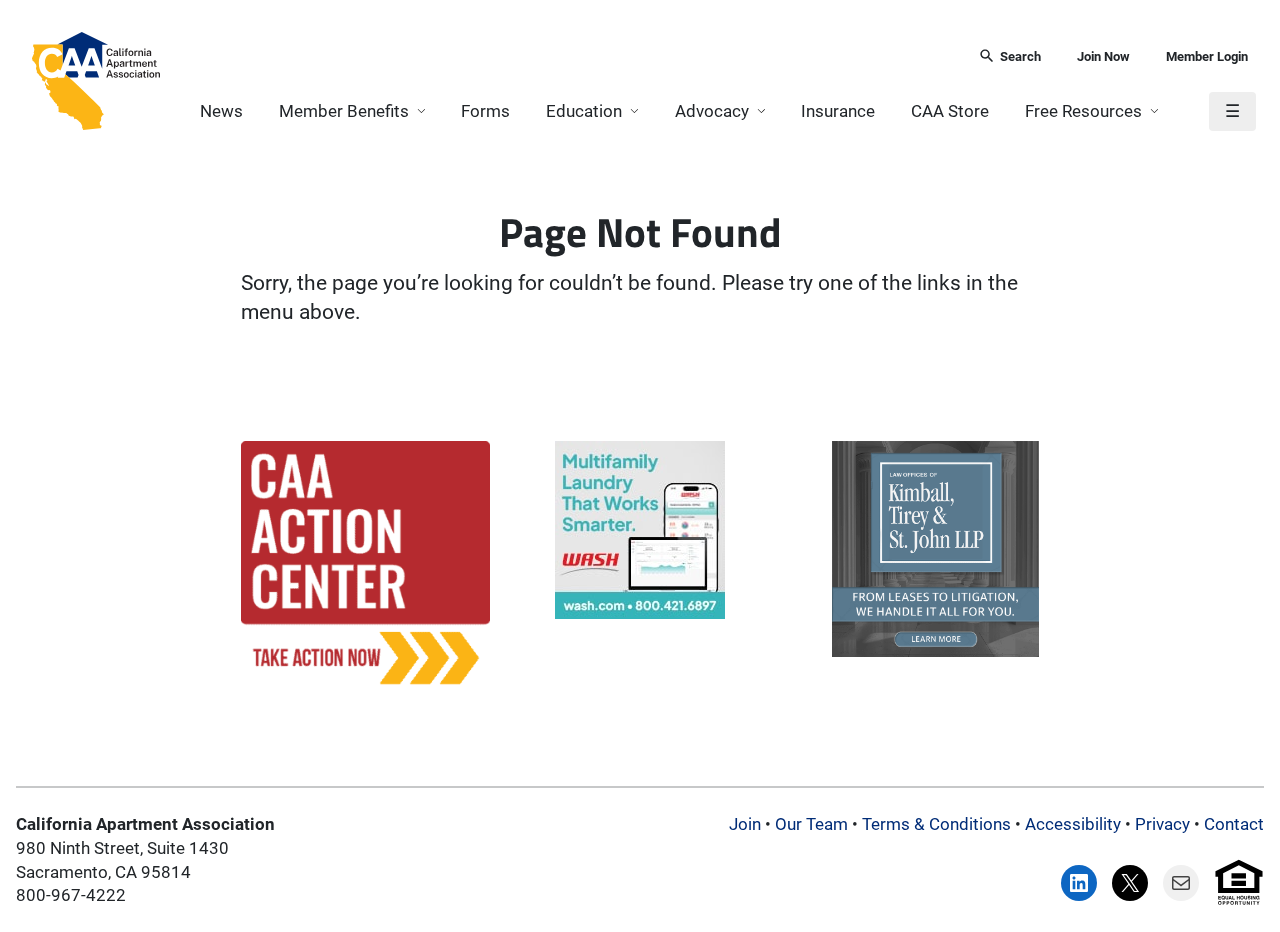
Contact (1234, 824)
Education (584, 111)
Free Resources (1083, 111)
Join (745, 824)
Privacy (1162, 824)
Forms (485, 111)
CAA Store (950, 111)
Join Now (1103, 56)
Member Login (1207, 56)
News (221, 111)
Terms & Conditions (936, 824)
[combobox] (562, 57)
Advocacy (712, 111)
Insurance (838, 111)
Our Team (811, 824)
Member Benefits (344, 111)
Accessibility (1073, 824)
